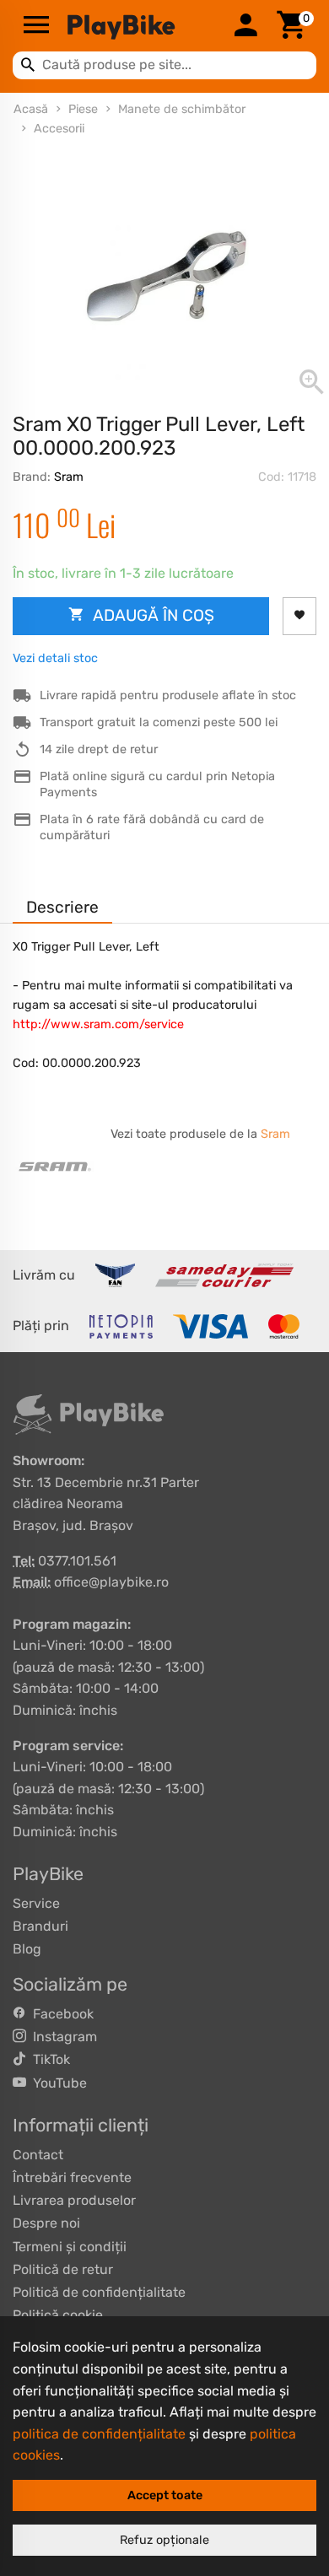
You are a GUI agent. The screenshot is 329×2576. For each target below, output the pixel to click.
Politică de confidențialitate (99, 2292)
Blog (27, 1949)
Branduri (40, 1926)
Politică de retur (63, 2269)
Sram (69, 477)
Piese (83, 109)
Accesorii (59, 129)
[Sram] (55, 1167)
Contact (38, 2155)
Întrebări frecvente (72, 2177)
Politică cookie (58, 2315)
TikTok (48, 2059)
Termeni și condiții (70, 2247)
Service (36, 1903)
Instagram (62, 2037)
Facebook (60, 2014)
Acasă (31, 109)
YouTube (57, 2083)
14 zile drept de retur (99, 749)
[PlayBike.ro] (141, 26)
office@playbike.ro (111, 1582)
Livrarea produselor (74, 2200)
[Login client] (245, 26)
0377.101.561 (77, 1561)
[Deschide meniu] (36, 26)
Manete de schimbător (182, 109)
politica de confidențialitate (99, 2434)
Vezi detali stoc (55, 658)
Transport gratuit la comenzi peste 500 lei (159, 722)
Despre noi (46, 2223)
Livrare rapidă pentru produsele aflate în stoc (168, 695)
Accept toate (165, 2495)
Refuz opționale (164, 2540)
